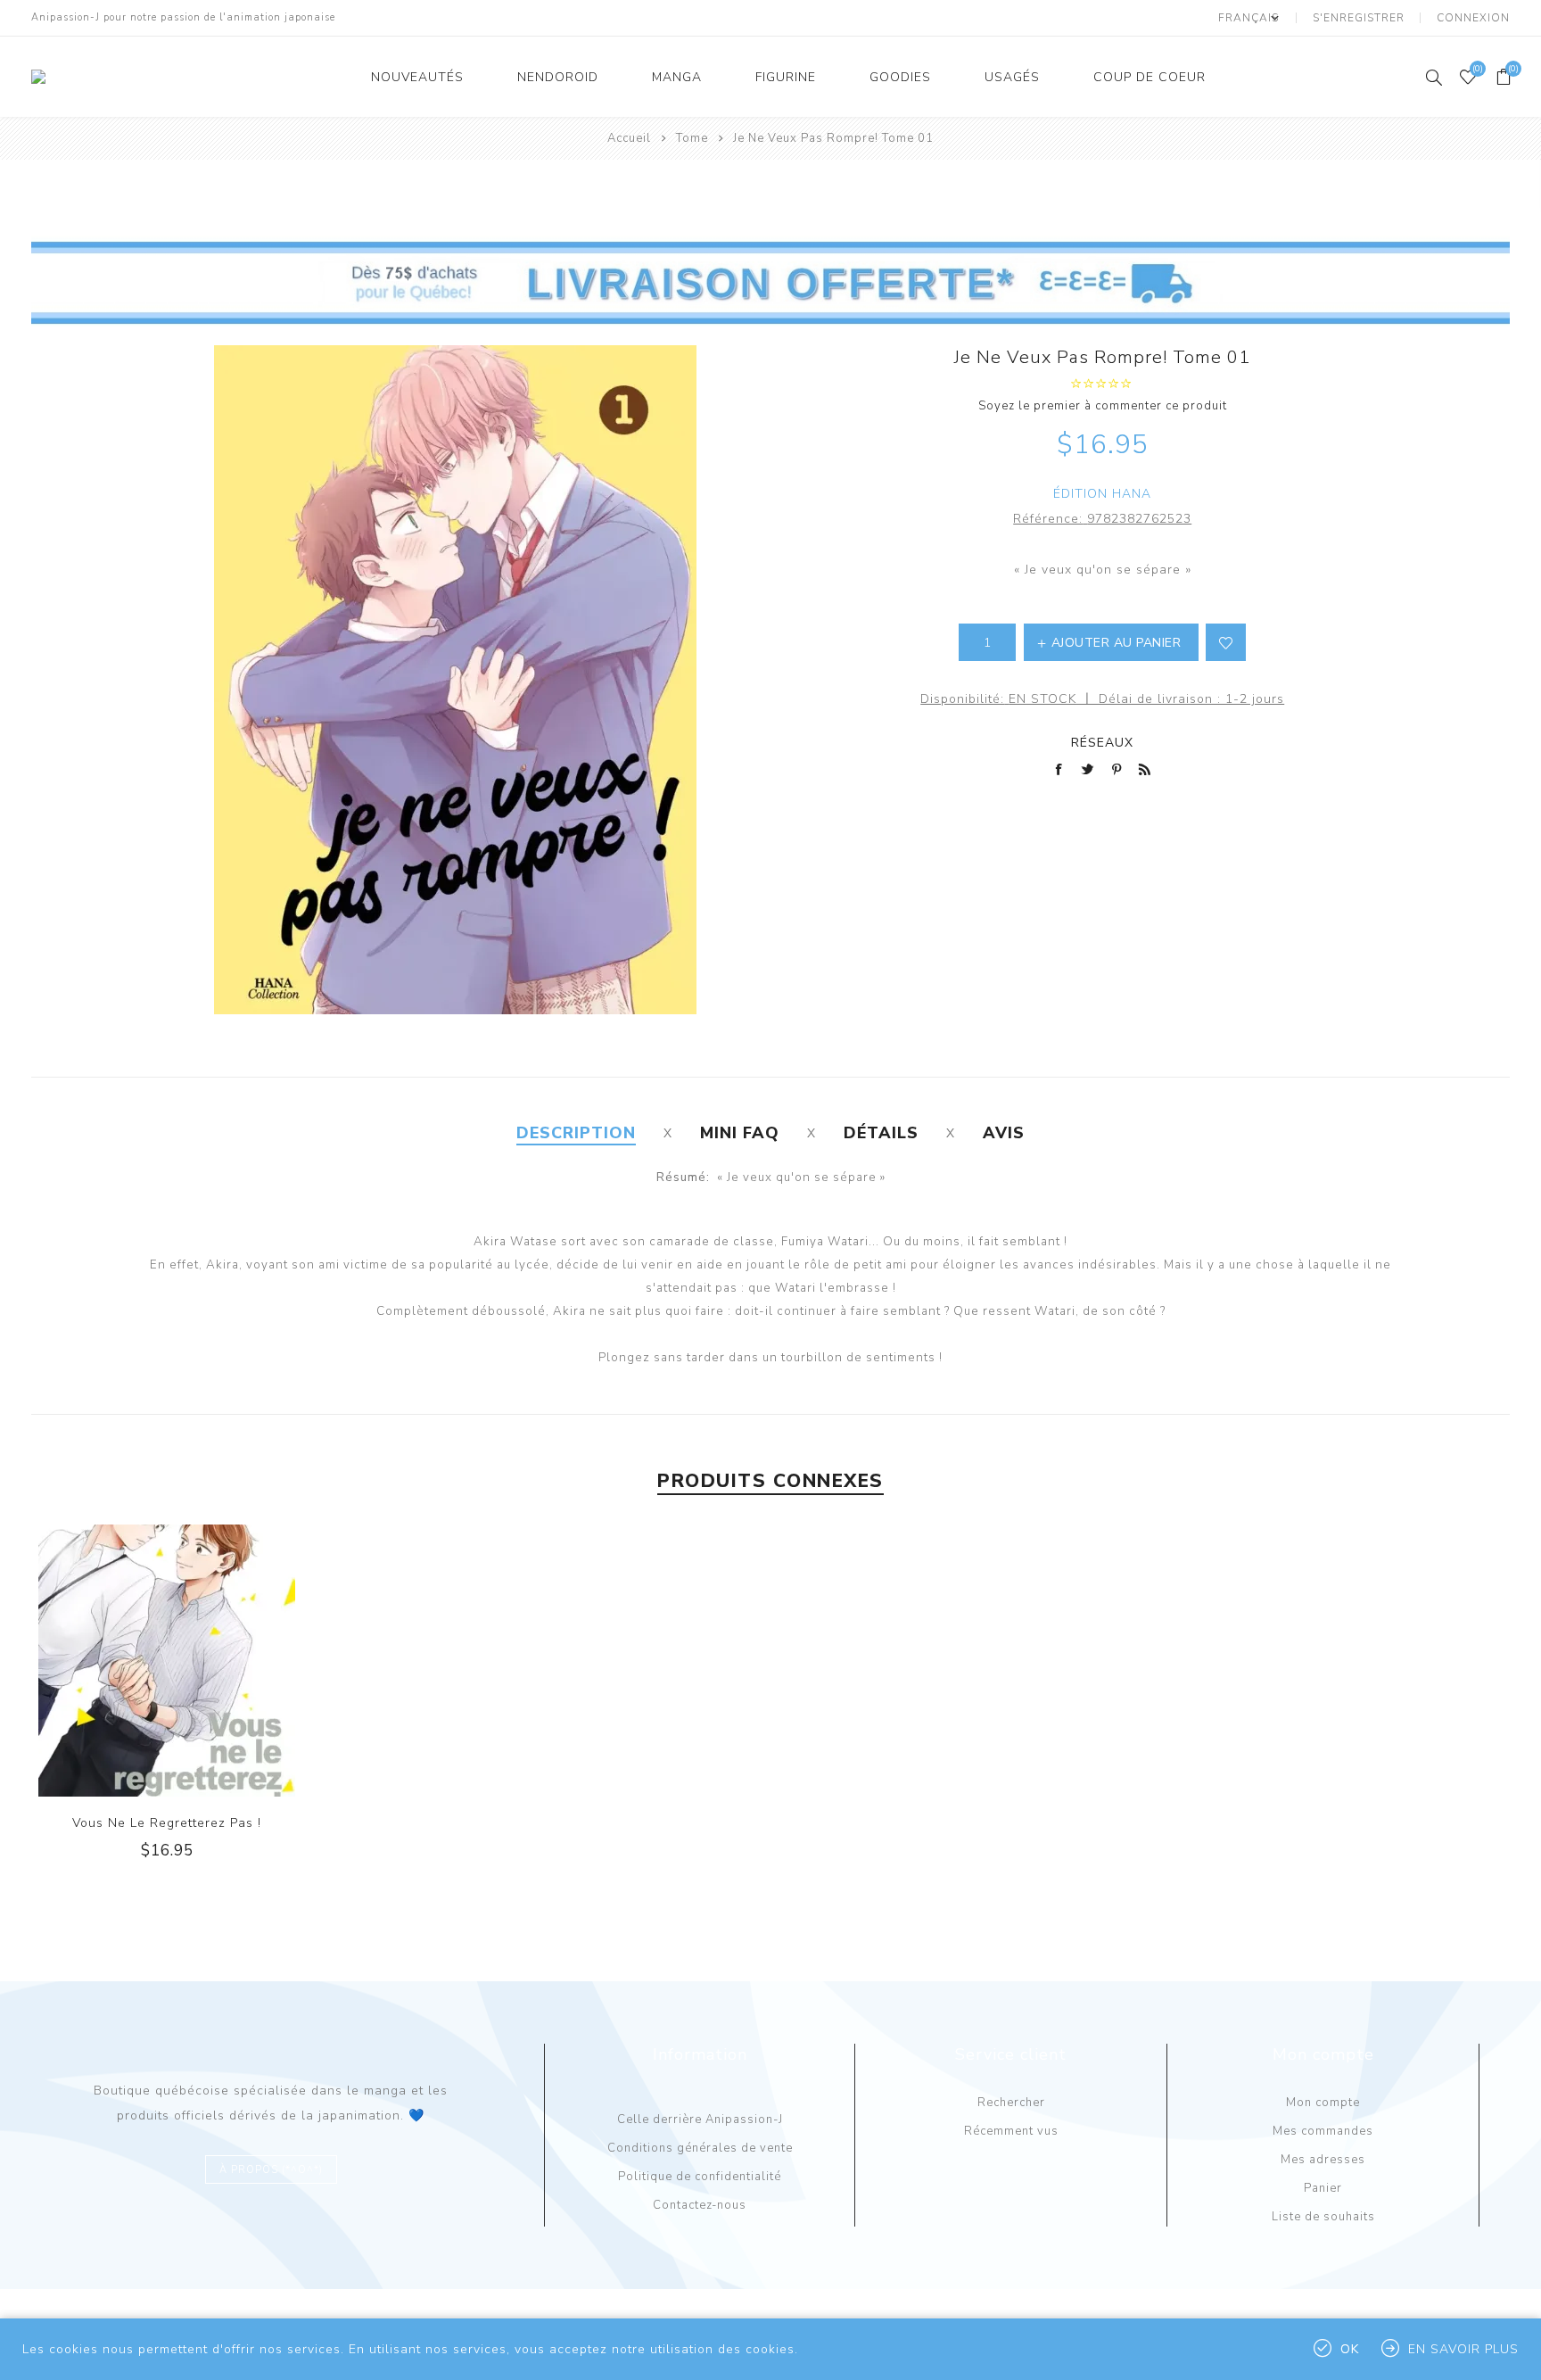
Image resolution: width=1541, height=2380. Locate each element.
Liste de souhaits (1323, 2217)
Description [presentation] (576, 1133)
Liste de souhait (1226, 642)
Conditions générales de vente (700, 2148)
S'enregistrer (1359, 18)
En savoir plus (1463, 2349)
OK (1350, 2349)
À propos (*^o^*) (271, 2170)
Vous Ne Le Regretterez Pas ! (167, 1823)
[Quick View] (131, 1661)
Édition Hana (1102, 494)
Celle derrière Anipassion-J (700, 2120)
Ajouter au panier (203, 1661)
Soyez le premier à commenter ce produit (1103, 406)
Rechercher (1011, 2103)
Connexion (1473, 18)
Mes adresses (1323, 2160)
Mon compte (1323, 2103)
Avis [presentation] (1004, 1133)
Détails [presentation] (881, 1133)
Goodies (900, 77)
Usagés (1012, 77)
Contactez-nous (700, 2205)
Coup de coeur (1150, 77)
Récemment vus (1011, 2131)
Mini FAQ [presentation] (740, 1133)
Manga (677, 77)
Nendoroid (558, 77)
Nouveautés (417, 77)
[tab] (576, 1133)
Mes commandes (1323, 2131)
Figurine (786, 77)
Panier (1323, 2188)
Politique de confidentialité (700, 2177)
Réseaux (1102, 743)
